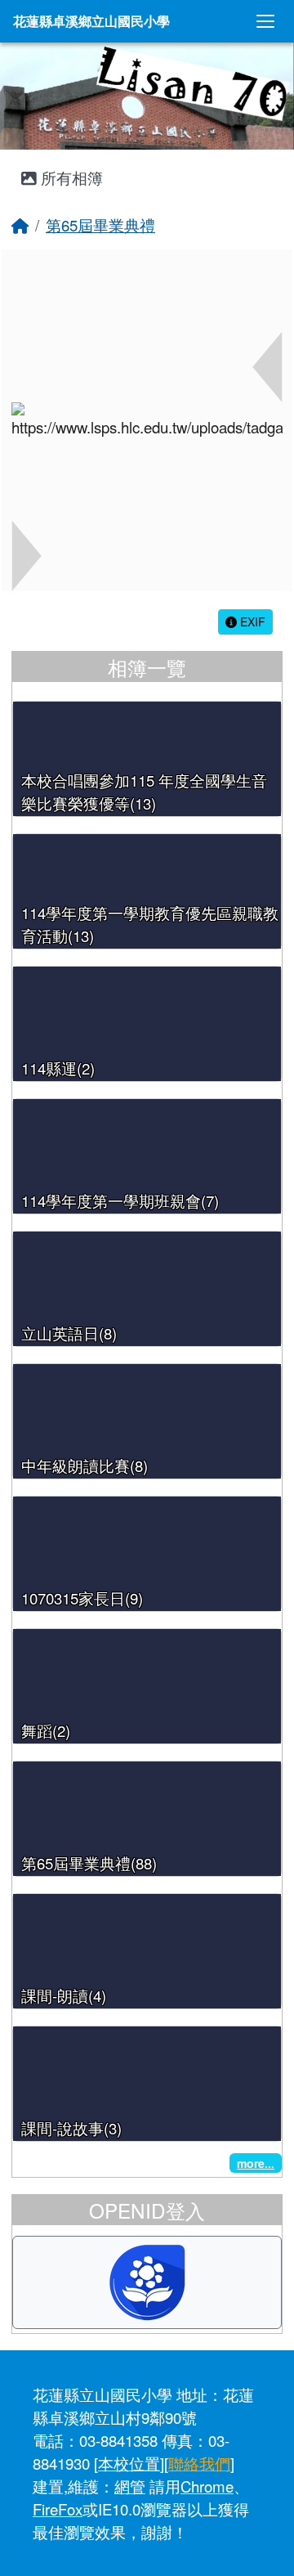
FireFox (58, 2509)
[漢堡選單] (265, 21)
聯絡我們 (199, 2463)
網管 (130, 2486)
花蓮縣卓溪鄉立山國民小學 (91, 21)
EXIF (251, 622)
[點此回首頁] (147, 96)
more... (256, 2163)
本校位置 (129, 2463)
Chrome (207, 2486)
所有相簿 (70, 177)
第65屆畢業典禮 (100, 225)
